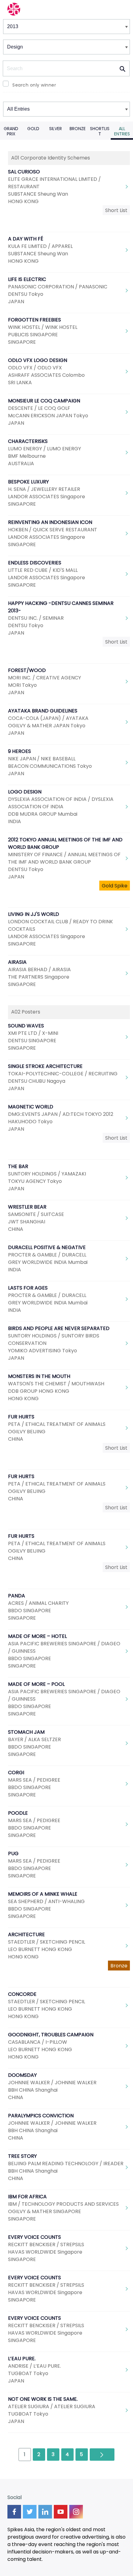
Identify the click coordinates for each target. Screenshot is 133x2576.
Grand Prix (11, 131)
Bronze (78, 129)
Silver (56, 129)
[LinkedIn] (45, 2512)
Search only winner (34, 85)
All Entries (122, 131)
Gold (33, 129)
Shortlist (100, 131)
